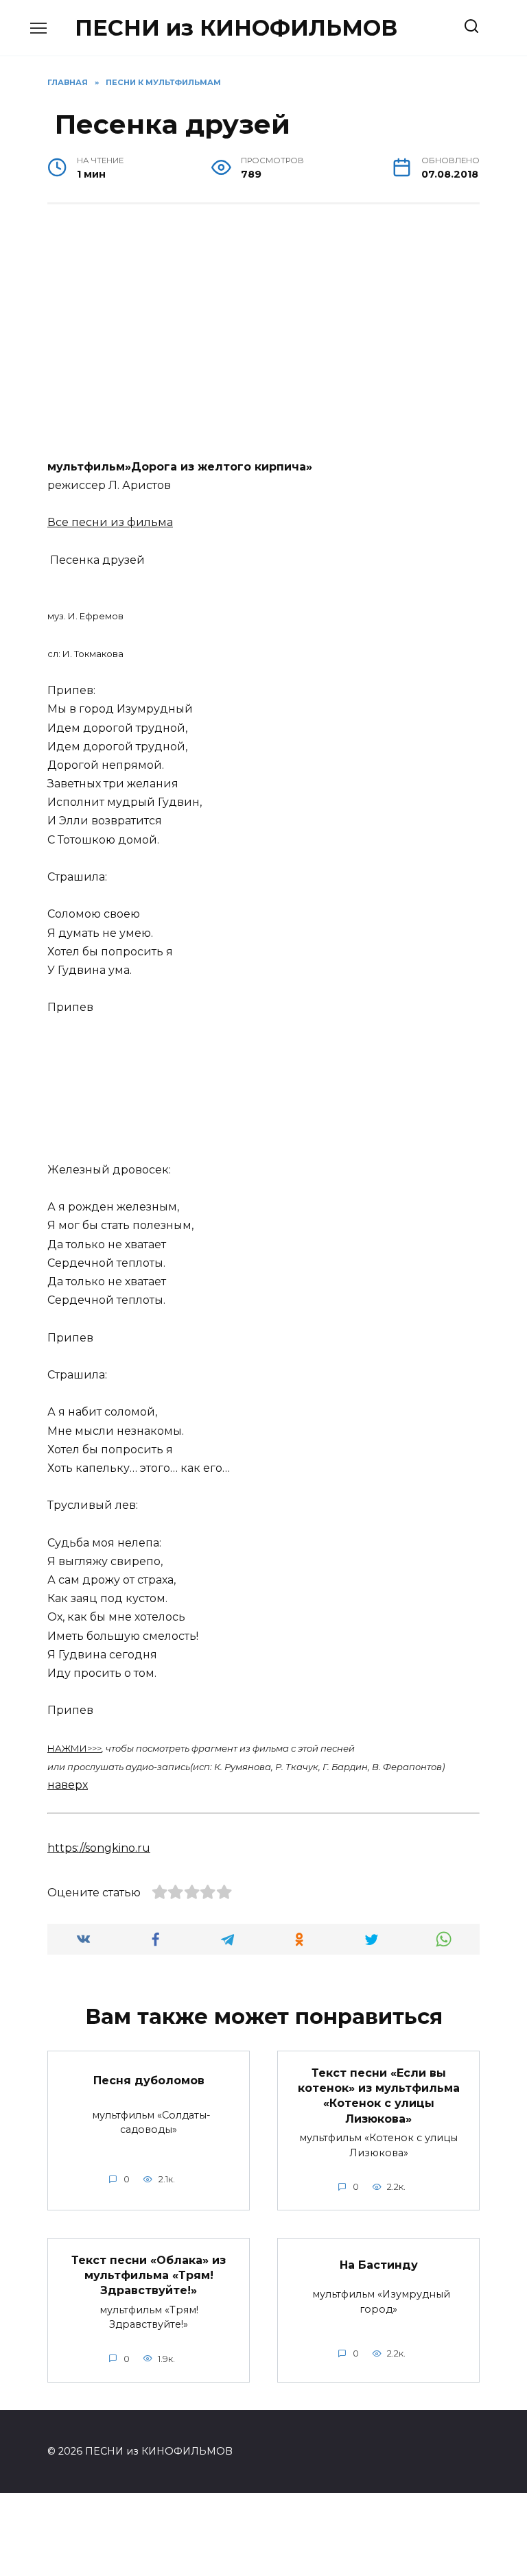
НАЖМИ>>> (74, 1748)
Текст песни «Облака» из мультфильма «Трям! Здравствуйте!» (149, 2275)
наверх (68, 1785)
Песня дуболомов (149, 2080)
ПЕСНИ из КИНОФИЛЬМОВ (236, 28)
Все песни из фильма (110, 522)
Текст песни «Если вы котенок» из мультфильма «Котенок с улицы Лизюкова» (379, 2095)
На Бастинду (379, 2265)
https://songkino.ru (99, 1848)
